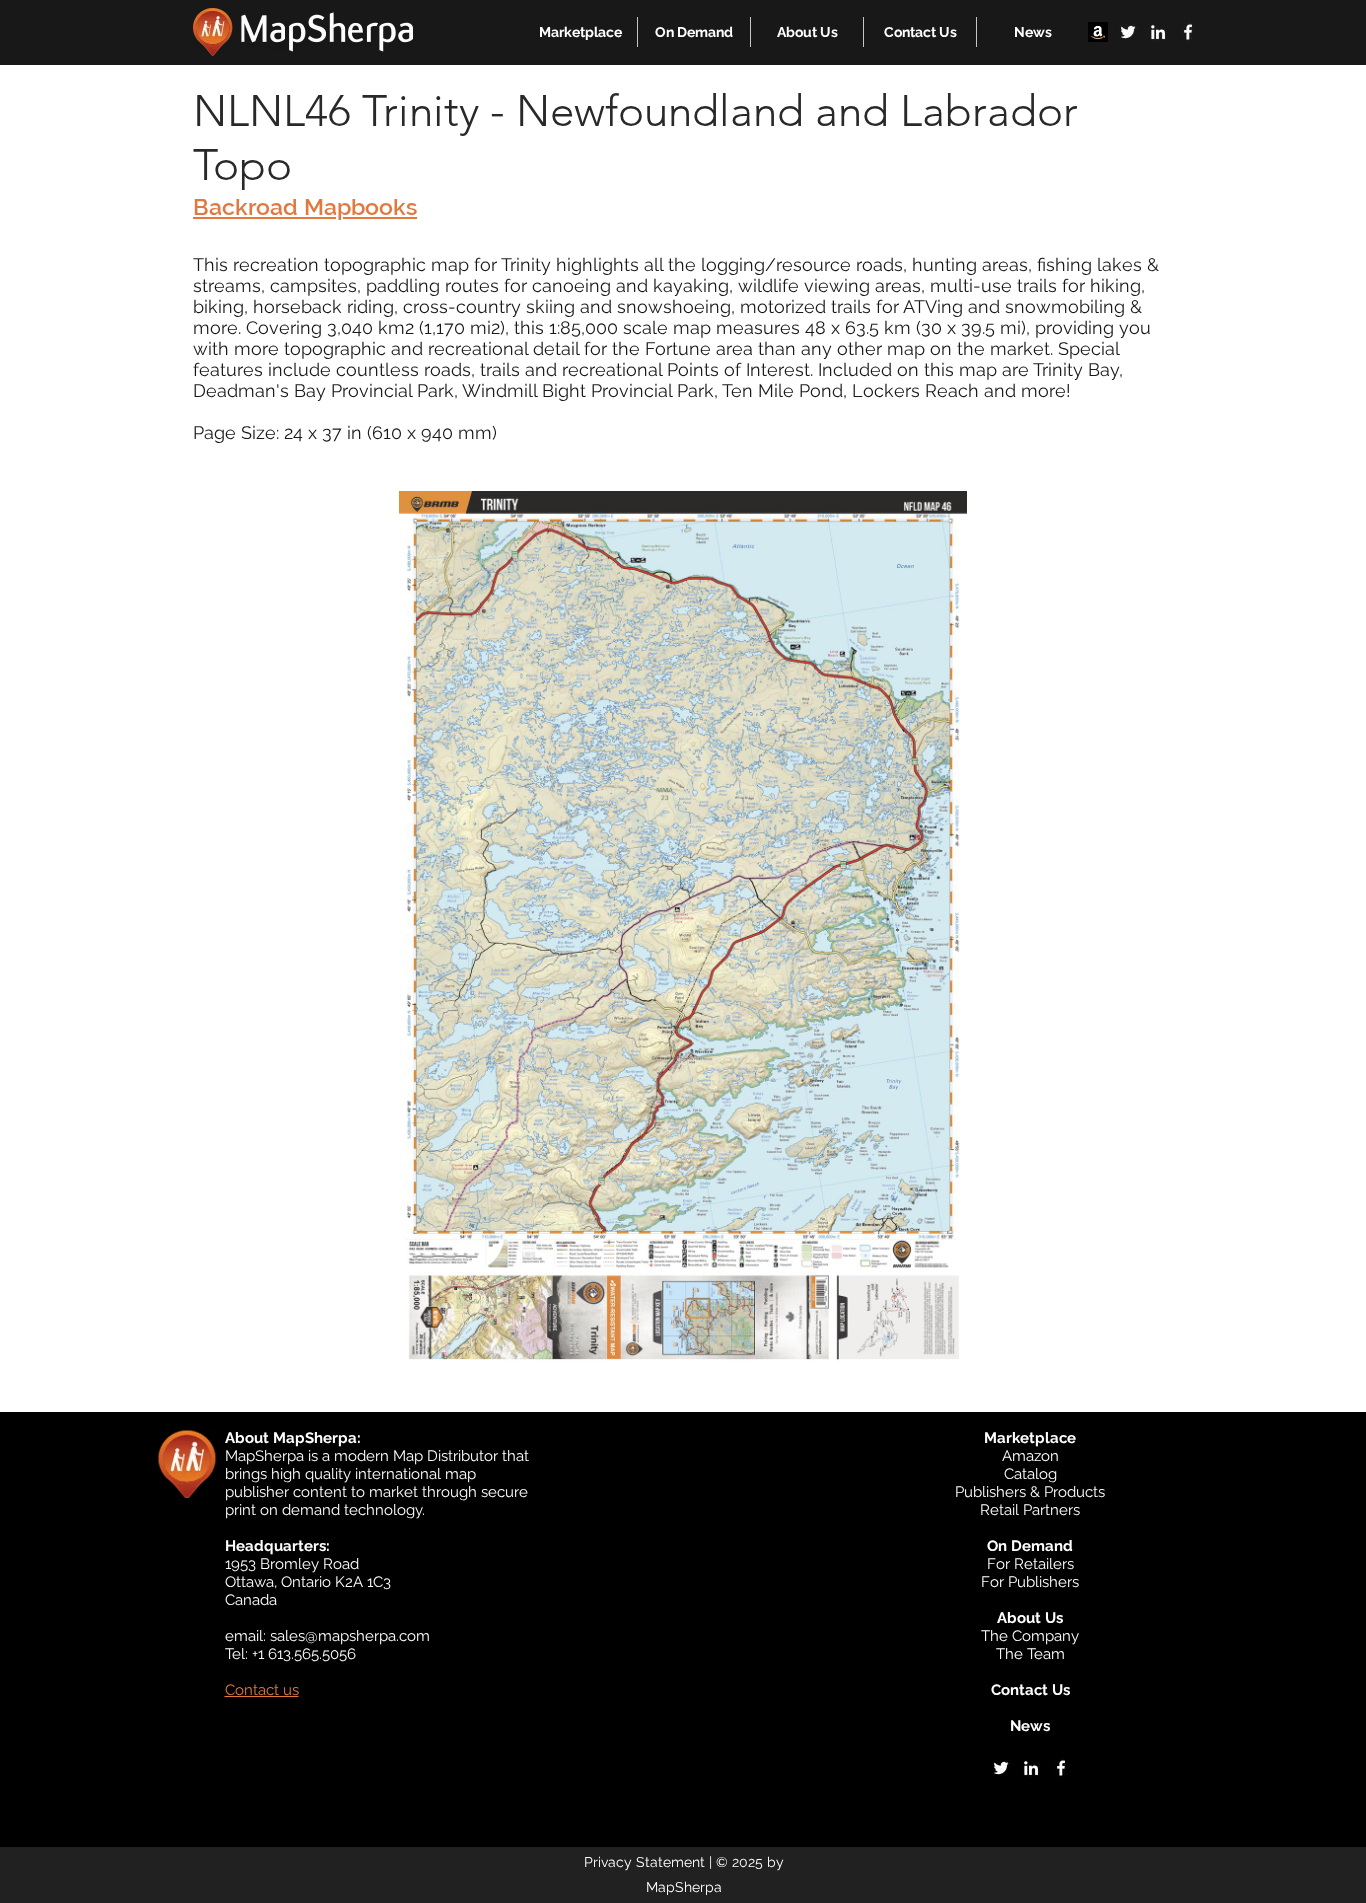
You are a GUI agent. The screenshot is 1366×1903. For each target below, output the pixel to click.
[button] (580, 32)
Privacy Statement (644, 1862)
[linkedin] (1158, 32)
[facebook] (1188, 32)
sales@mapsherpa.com (350, 1636)
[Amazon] (1098, 32)
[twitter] (1128, 32)
